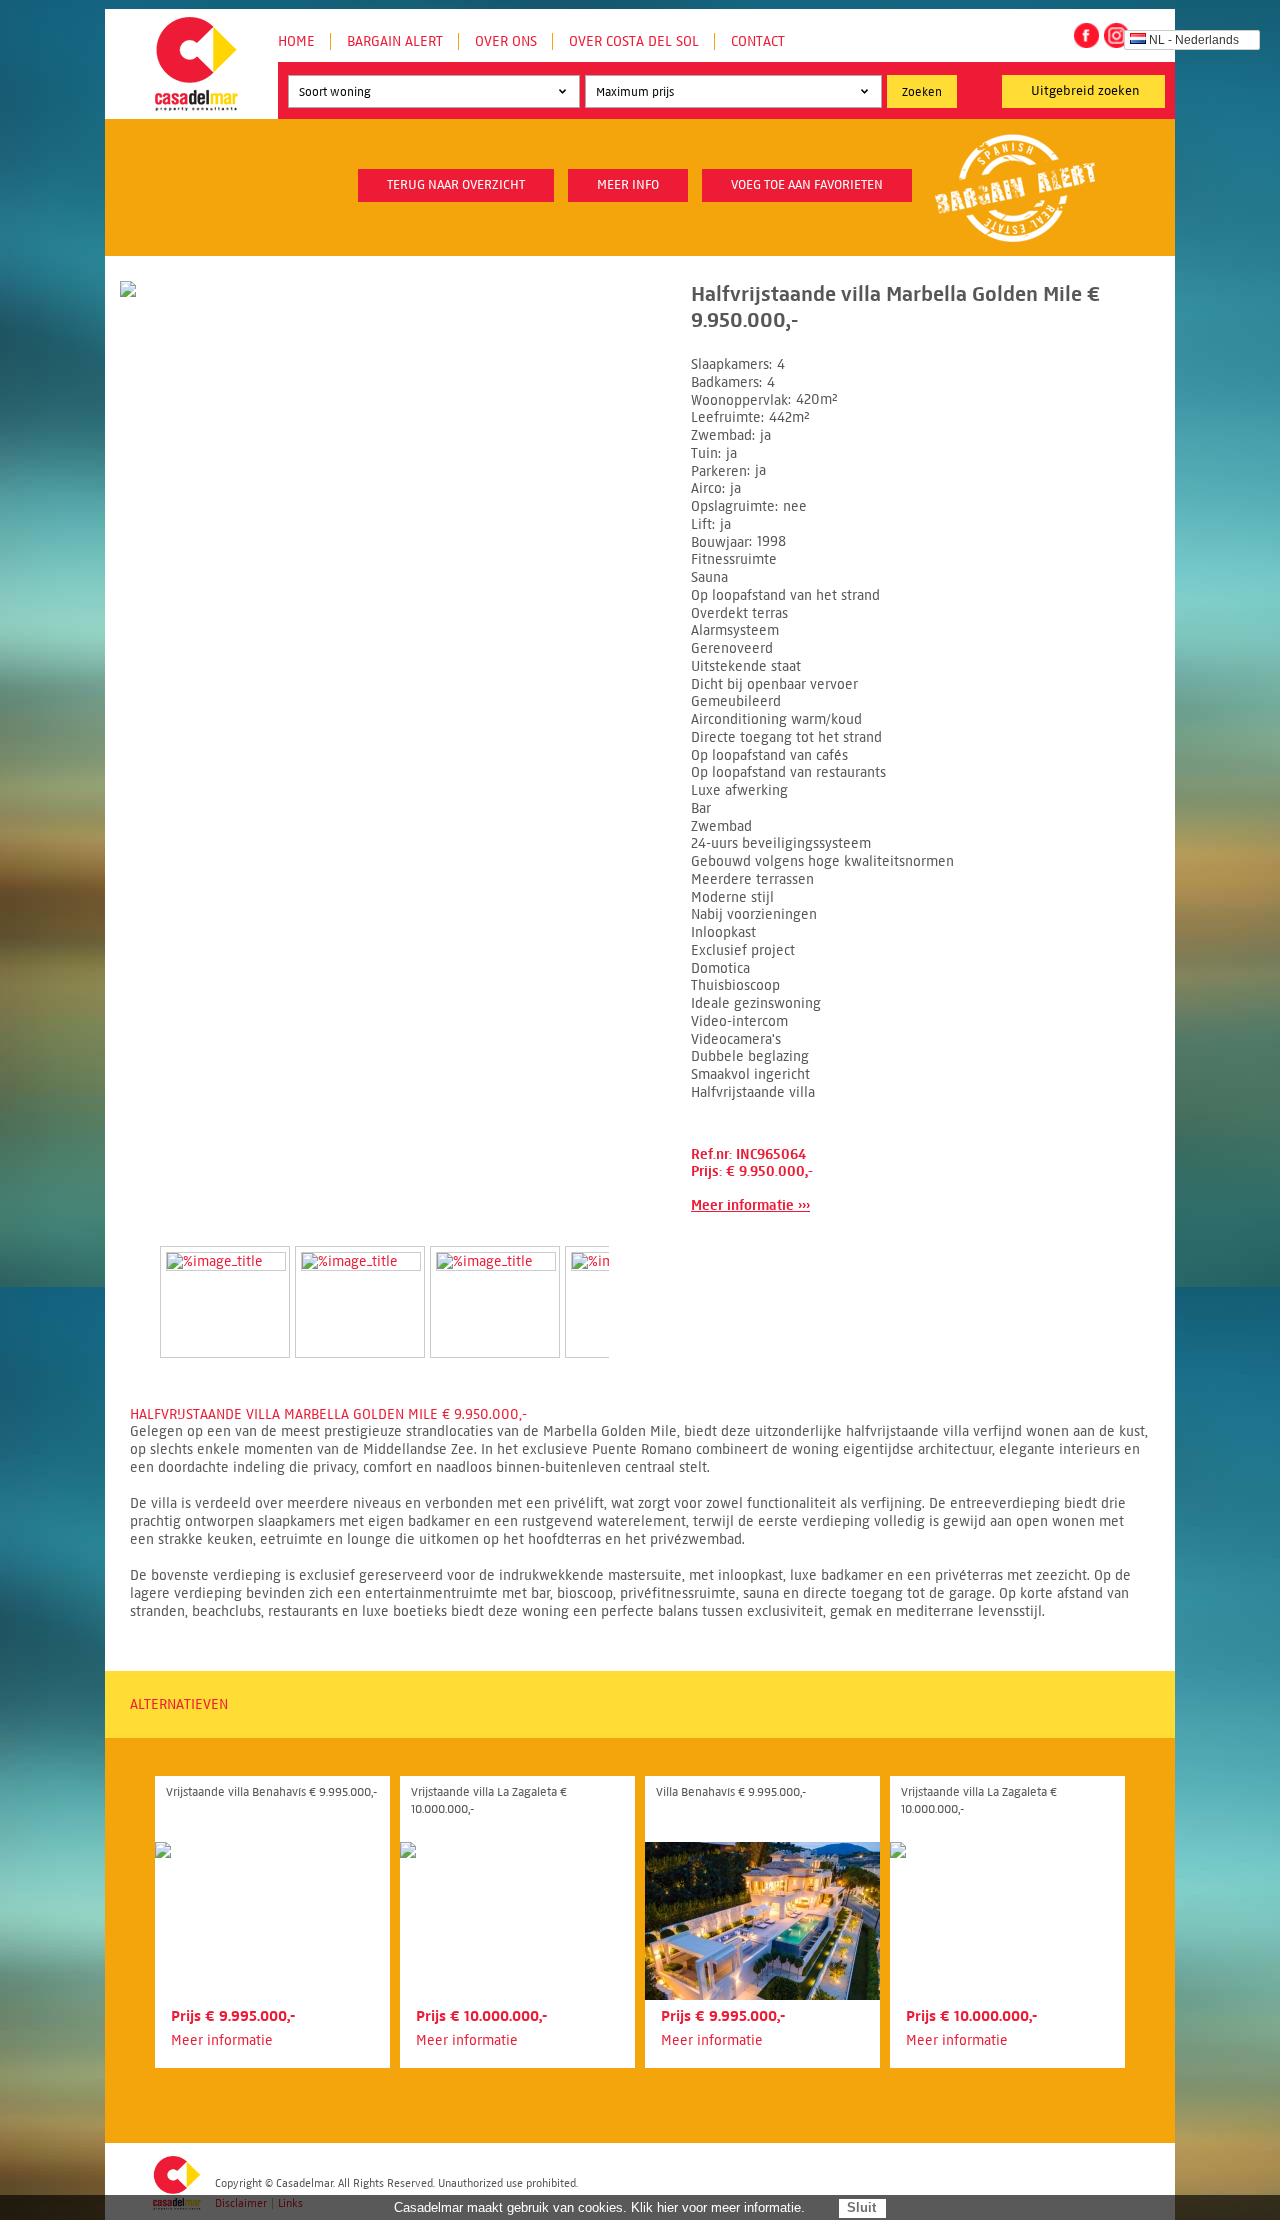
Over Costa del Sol (634, 41)
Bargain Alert (395, 41)
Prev (136, 1281)
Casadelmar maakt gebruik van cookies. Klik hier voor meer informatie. (599, 2207)
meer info (628, 185)
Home (296, 41)
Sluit (861, 2207)
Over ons (506, 41)
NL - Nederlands (1194, 40)
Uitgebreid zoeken (1085, 91)
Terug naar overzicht (456, 185)
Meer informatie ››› (750, 1205)
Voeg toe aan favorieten (807, 185)
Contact (758, 41)
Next (633, 1281)
